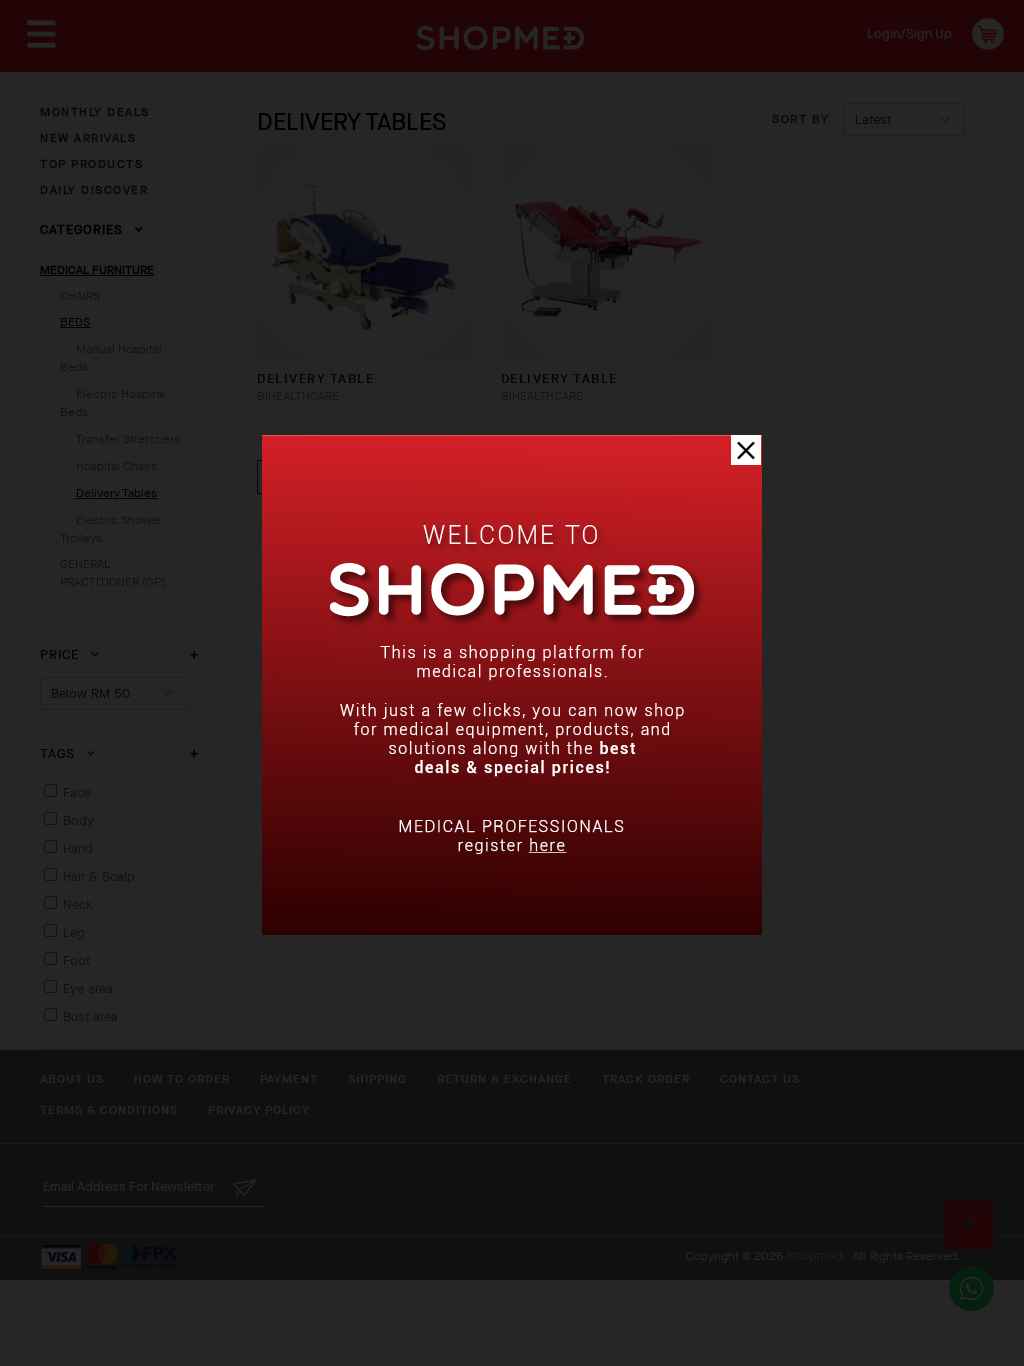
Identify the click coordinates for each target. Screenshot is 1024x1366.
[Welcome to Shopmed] (512, 930)
